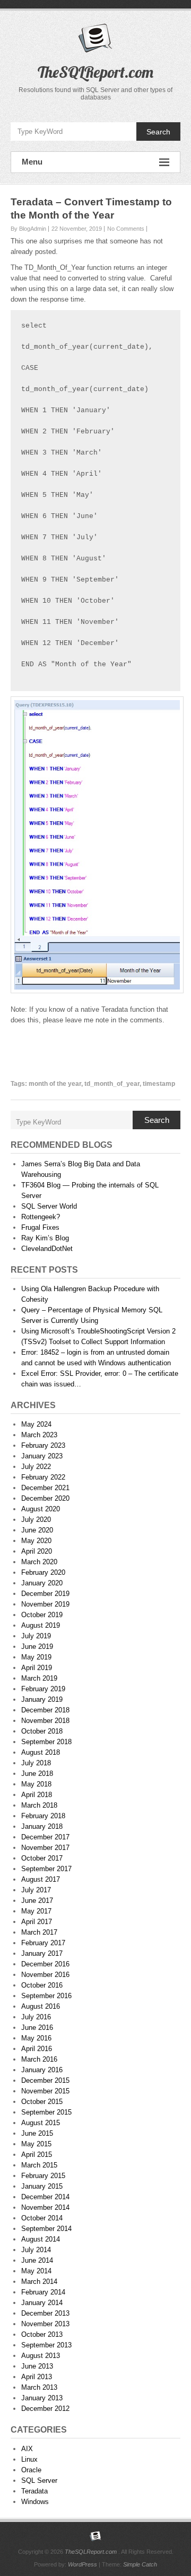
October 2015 (42, 2102)
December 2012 (45, 2409)
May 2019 (36, 1657)
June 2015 (37, 2133)
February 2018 (43, 1816)
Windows (35, 2502)
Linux (29, 2459)
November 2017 (45, 1848)
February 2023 (43, 1445)
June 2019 (37, 1647)
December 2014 (45, 2197)
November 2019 (45, 1604)
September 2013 (46, 2345)
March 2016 (39, 2059)
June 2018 (37, 1774)
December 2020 (45, 1498)
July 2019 (36, 1636)
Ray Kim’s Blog (45, 1238)
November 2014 (45, 2207)
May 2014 (36, 2271)
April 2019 (37, 1668)
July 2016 (36, 2017)
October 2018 (42, 1731)
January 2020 (42, 1583)
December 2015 (45, 2080)
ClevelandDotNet (47, 1249)
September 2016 (46, 1996)
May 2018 (36, 1784)
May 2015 (36, 2144)
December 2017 (45, 1837)
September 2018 (46, 1742)
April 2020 (37, 1551)
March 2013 (39, 2387)
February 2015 (43, 2176)
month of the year (55, 1084)
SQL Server (39, 2480)
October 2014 (42, 2218)
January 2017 (42, 1953)
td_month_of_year (112, 1084)
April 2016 (37, 2049)
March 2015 (39, 2165)
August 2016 (41, 2006)
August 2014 (41, 2239)
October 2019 (42, 1615)
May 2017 (36, 1911)
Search (158, 132)
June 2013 (37, 2366)
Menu (32, 162)
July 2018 (36, 1763)
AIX (27, 2449)
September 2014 (46, 2229)
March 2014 (39, 2282)
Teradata (34, 2491)
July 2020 (36, 1520)
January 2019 (42, 1699)
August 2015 (41, 2123)
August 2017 (41, 1879)
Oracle (31, 2470)
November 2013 (45, 2324)
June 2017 (37, 1901)
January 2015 (42, 2186)
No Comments (126, 229)
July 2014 (36, 2250)
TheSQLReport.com (95, 72)
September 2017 (46, 1869)
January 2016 (42, 2070)
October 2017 (42, 1858)
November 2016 (45, 1975)
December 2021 (45, 1488)
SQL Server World (49, 1206)
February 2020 (43, 1572)
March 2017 (39, 1932)
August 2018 (41, 1752)
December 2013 (45, 2313)
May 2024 (36, 1424)
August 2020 (41, 1509)
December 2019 (45, 1594)
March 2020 (39, 1562)
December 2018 (45, 1710)
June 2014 (37, 2260)
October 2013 (42, 2334)
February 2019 (43, 1689)
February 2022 (43, 1477)
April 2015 (37, 2155)
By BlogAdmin (28, 229)
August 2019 (41, 1625)
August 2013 (41, 2356)
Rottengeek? (41, 1217)
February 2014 (43, 2292)
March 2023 (39, 1435)
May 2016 (36, 2038)
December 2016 (45, 1964)
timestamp (159, 1084)
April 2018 (37, 1795)
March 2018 (39, 1805)
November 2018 (45, 1721)
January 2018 (42, 1826)
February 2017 (43, 1943)
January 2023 (42, 1456)
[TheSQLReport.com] (95, 2536)
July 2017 (36, 1890)
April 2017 (37, 1922)
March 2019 (39, 1678)
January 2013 (42, 2398)
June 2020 (37, 1530)
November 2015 (45, 2091)
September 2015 (46, 2112)
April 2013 (37, 2377)
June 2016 (37, 2028)
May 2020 (36, 1541)
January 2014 (42, 2303)
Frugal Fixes (40, 1227)
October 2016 (42, 1985)
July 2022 (36, 1467)
